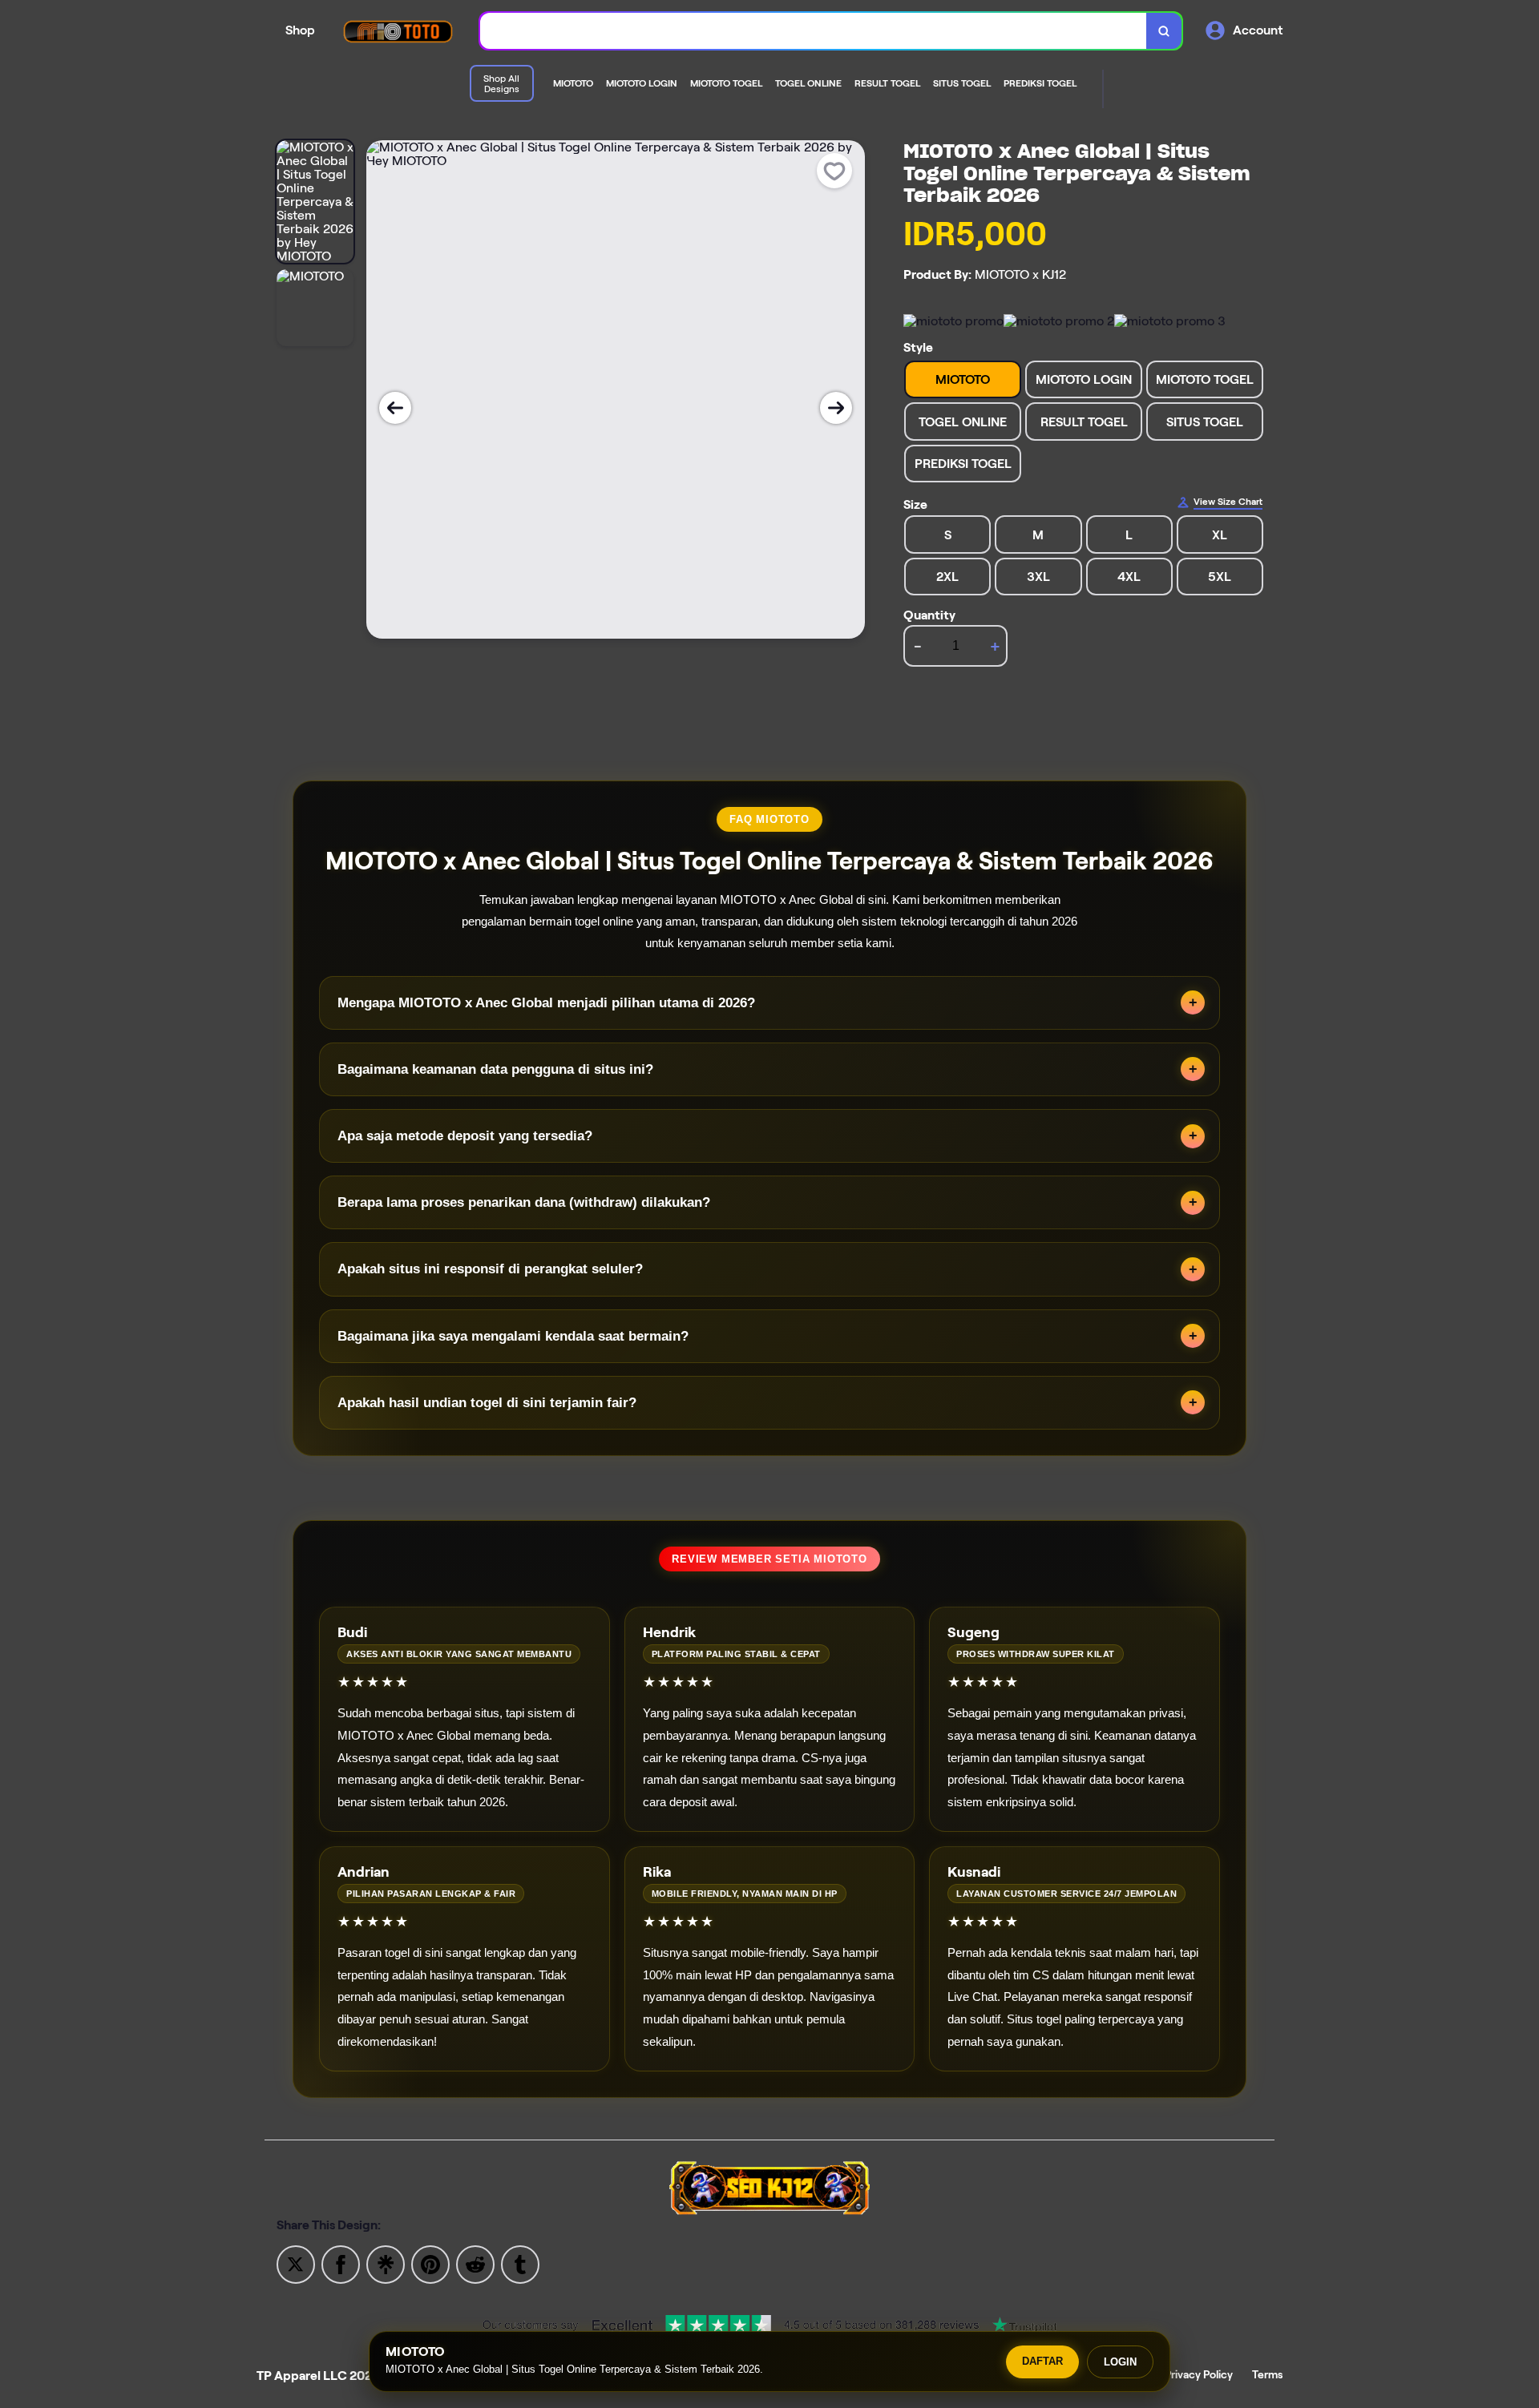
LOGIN (1120, 2362)
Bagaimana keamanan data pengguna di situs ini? (495, 1069)
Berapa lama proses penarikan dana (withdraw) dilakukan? (524, 1202)
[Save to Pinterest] (430, 2263)
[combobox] (814, 31)
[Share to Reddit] (475, 2263)
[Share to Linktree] (386, 2263)
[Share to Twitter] (296, 2263)
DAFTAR (1042, 2361)
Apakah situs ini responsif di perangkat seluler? (490, 1269)
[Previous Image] (395, 408)
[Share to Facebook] (341, 2263)
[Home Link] (398, 31)
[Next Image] (836, 408)
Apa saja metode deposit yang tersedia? (465, 1136)
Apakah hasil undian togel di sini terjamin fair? (487, 1403)
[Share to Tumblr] (520, 2263)
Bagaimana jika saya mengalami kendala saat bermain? (513, 1336)
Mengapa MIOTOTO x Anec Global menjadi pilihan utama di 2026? (546, 1003)
